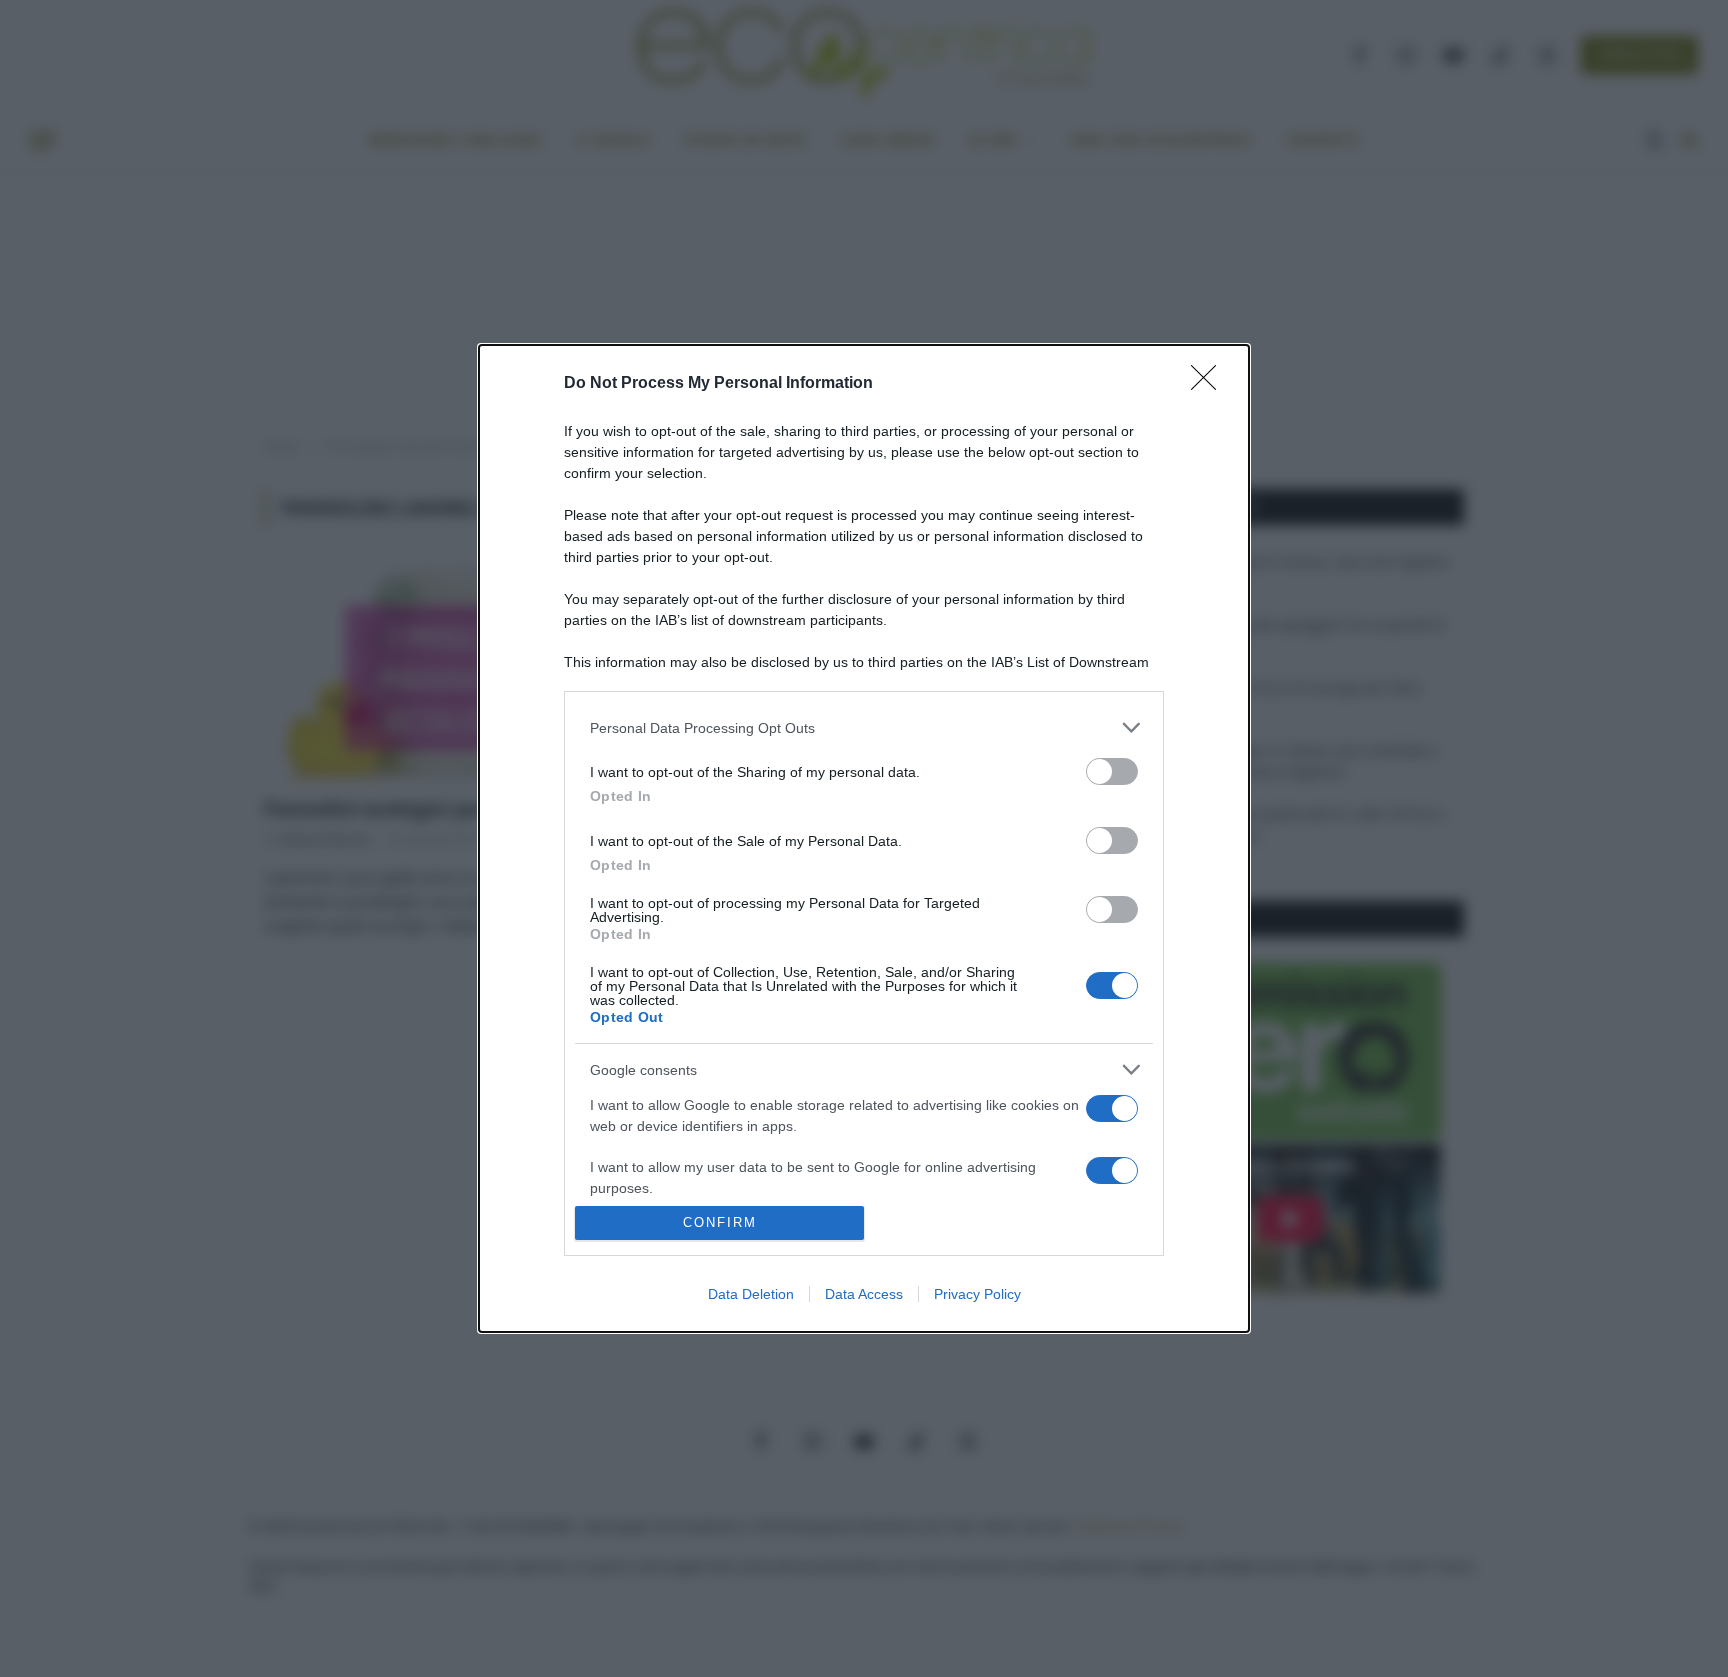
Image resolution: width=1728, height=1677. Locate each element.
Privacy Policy (977, 1294)
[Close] (1210, 384)
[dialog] (864, 838)
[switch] (1112, 771)
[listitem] (864, 727)
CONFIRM (720, 1222)
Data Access (864, 1294)
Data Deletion (751, 1294)
